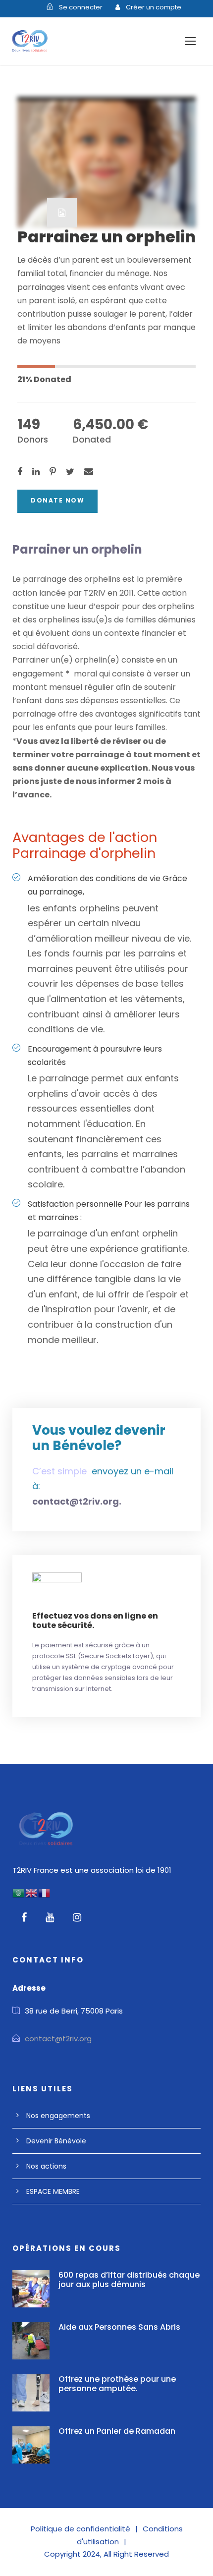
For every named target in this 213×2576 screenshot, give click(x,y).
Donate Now (57, 500)
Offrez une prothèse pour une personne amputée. (117, 2384)
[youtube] (50, 1917)
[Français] (45, 1892)
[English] (32, 1892)
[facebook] (24, 1917)
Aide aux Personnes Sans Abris (119, 2327)
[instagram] (77, 1917)
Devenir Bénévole (56, 2141)
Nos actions (46, 2166)
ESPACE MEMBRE (53, 2191)
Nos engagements (58, 2116)
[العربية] (19, 1892)
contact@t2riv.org (58, 2039)
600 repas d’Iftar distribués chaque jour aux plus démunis (129, 2280)
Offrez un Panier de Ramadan (117, 2431)
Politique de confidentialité (80, 2529)
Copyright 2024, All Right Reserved (106, 2554)
